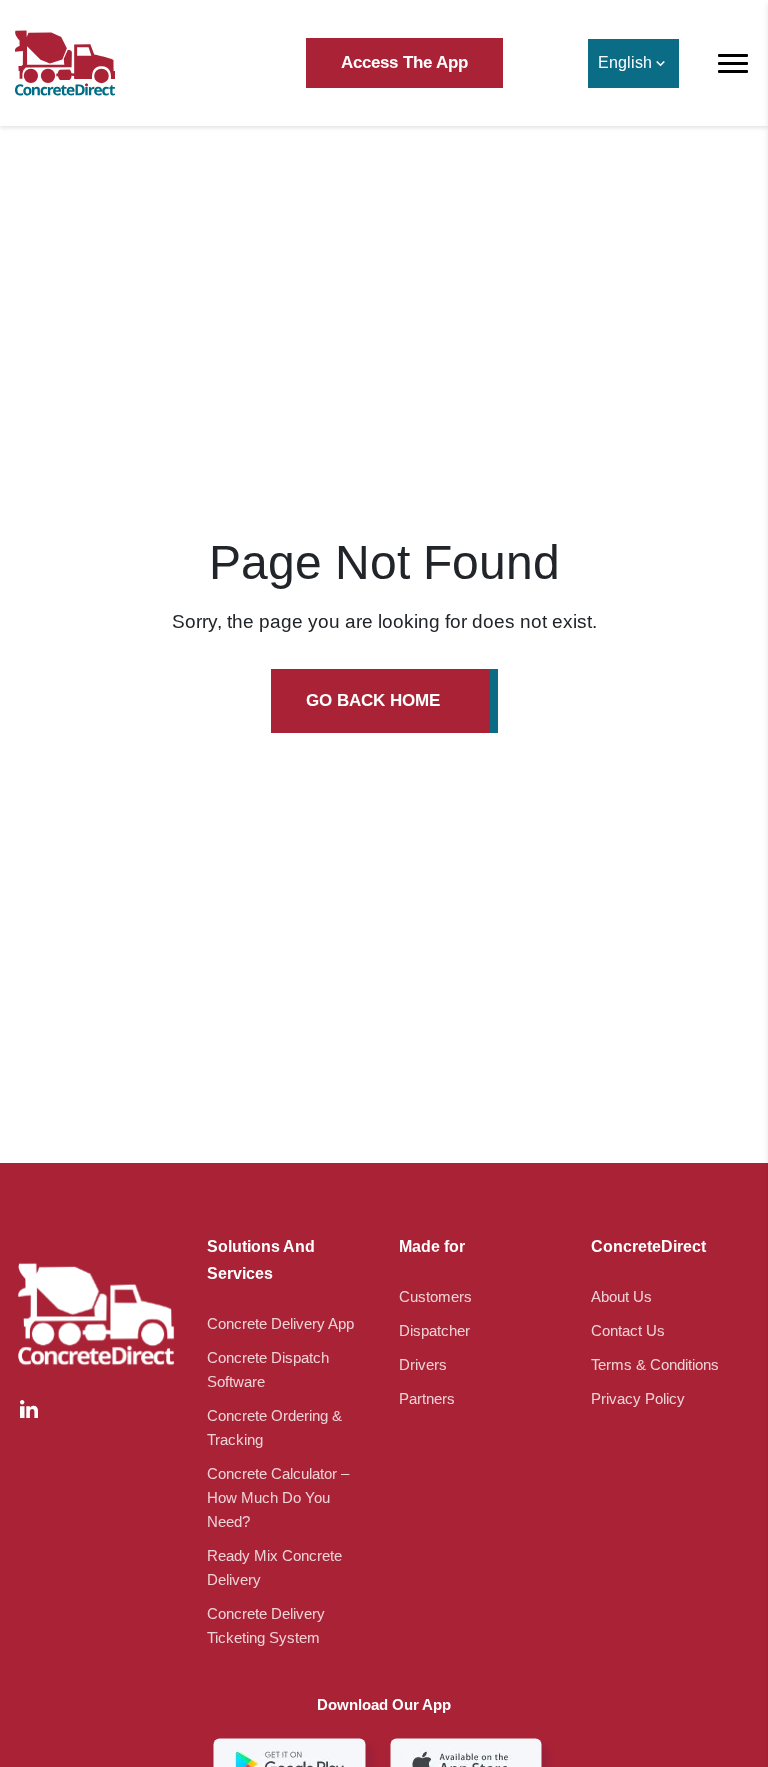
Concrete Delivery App (280, 1323)
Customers (435, 1296)
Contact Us (628, 1330)
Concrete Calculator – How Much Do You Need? (278, 1497)
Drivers (423, 1364)
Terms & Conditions (655, 1364)
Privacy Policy (638, 1398)
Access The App (404, 62)
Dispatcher (434, 1330)
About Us (621, 1296)
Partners (427, 1398)
